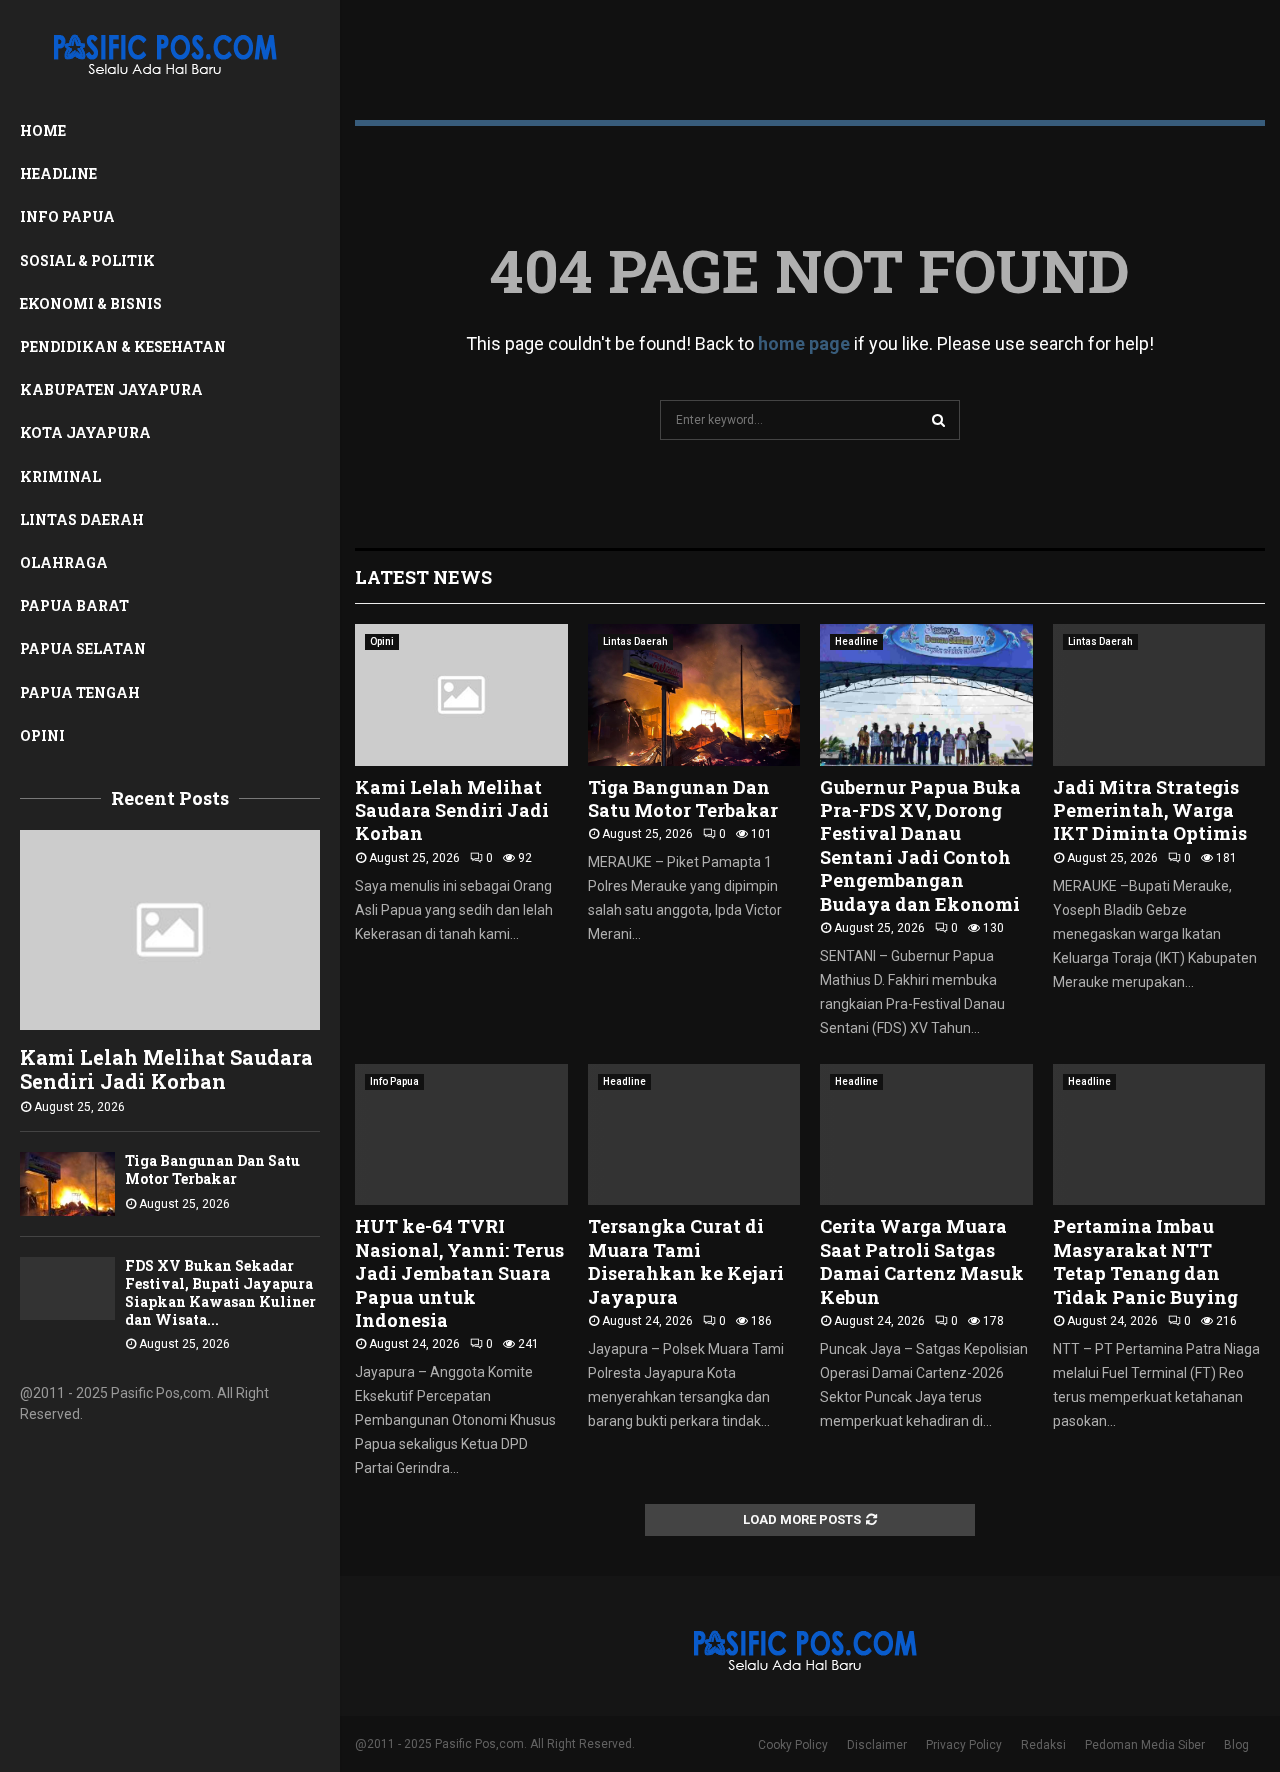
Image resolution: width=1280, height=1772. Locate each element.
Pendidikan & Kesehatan (123, 346)
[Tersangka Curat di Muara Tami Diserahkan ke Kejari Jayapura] (694, 1135)
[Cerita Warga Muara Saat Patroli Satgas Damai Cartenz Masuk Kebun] (926, 1135)
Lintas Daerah (82, 519)
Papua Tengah (80, 692)
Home (43, 130)
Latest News (423, 577)
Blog (1236, 1745)
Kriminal (60, 476)
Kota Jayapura (85, 432)
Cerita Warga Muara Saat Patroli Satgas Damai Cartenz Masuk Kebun (922, 1261)
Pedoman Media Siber (1145, 1745)
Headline (58, 173)
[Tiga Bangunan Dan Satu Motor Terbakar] (67, 1183)
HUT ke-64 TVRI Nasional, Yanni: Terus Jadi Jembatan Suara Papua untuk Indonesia (459, 1273)
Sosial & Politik (87, 260)
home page (804, 343)
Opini (42, 735)
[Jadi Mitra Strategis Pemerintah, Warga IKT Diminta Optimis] (1159, 695)
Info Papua (67, 216)
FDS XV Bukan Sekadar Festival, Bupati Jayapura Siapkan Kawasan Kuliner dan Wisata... (220, 1292)
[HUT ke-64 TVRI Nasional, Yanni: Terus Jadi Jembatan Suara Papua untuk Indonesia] (461, 1135)
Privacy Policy (964, 1745)
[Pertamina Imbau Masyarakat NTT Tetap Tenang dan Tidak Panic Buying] (1159, 1135)
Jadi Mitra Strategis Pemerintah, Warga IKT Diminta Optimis (1150, 810)
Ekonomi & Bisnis (91, 303)
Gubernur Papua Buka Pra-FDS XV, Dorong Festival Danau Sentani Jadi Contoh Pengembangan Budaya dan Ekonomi (920, 845)
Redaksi (1043, 1745)
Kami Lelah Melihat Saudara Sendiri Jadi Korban (166, 1069)
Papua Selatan (83, 648)
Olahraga (64, 562)
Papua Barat (74, 605)
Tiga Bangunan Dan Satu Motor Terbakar (212, 1169)
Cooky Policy (793, 1745)
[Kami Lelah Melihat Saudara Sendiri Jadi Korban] (170, 930)
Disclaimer (877, 1745)
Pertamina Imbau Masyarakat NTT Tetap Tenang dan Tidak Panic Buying (1145, 1261)
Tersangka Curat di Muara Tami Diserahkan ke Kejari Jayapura (686, 1261)
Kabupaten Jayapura (111, 389)
